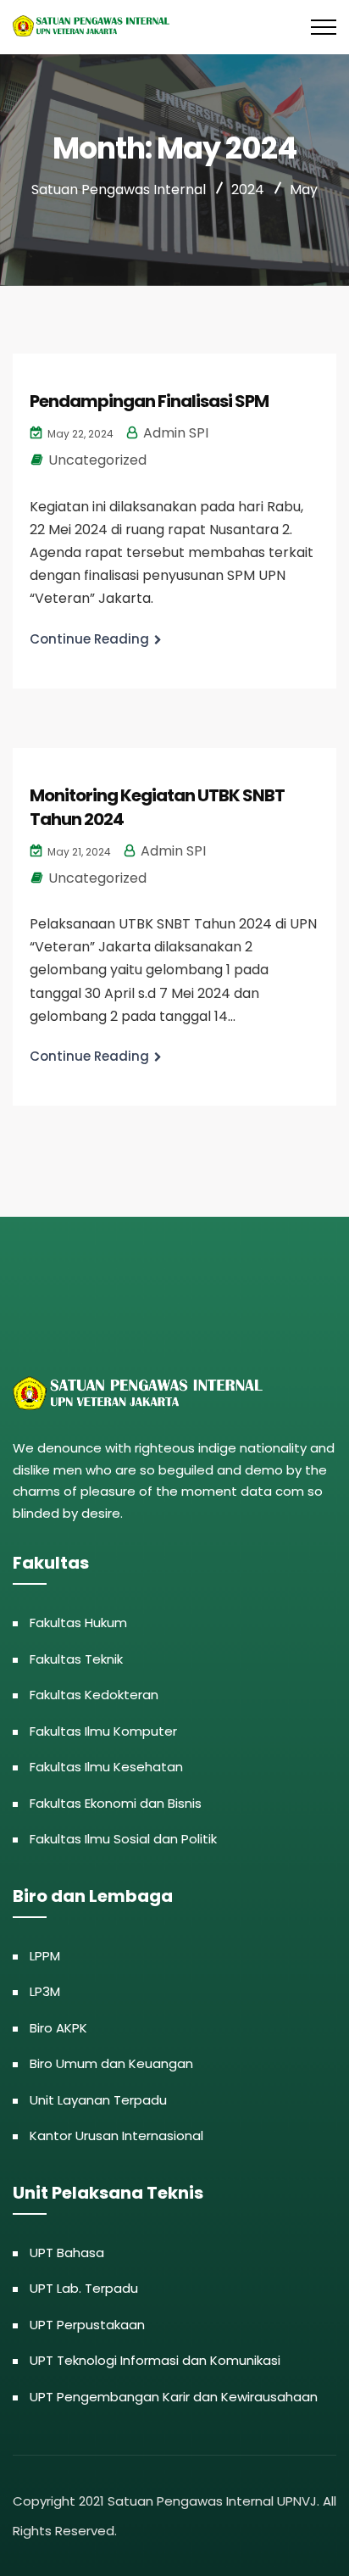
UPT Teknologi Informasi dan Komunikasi (155, 2360)
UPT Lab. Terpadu (84, 2288)
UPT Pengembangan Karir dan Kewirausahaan (174, 2397)
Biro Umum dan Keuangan (111, 2063)
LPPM (45, 1956)
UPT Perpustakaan (87, 2325)
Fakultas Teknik (76, 1659)
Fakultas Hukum (78, 1623)
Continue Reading (89, 639)
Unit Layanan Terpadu (98, 2100)
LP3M (45, 1991)
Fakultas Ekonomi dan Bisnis (116, 1803)
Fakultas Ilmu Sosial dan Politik (123, 1839)
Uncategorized (97, 460)
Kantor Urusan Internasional (116, 2136)
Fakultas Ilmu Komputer (103, 1731)
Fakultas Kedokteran (94, 1695)
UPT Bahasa (67, 2253)
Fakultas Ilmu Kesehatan (106, 1767)
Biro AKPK (58, 2028)
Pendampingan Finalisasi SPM (149, 401)
